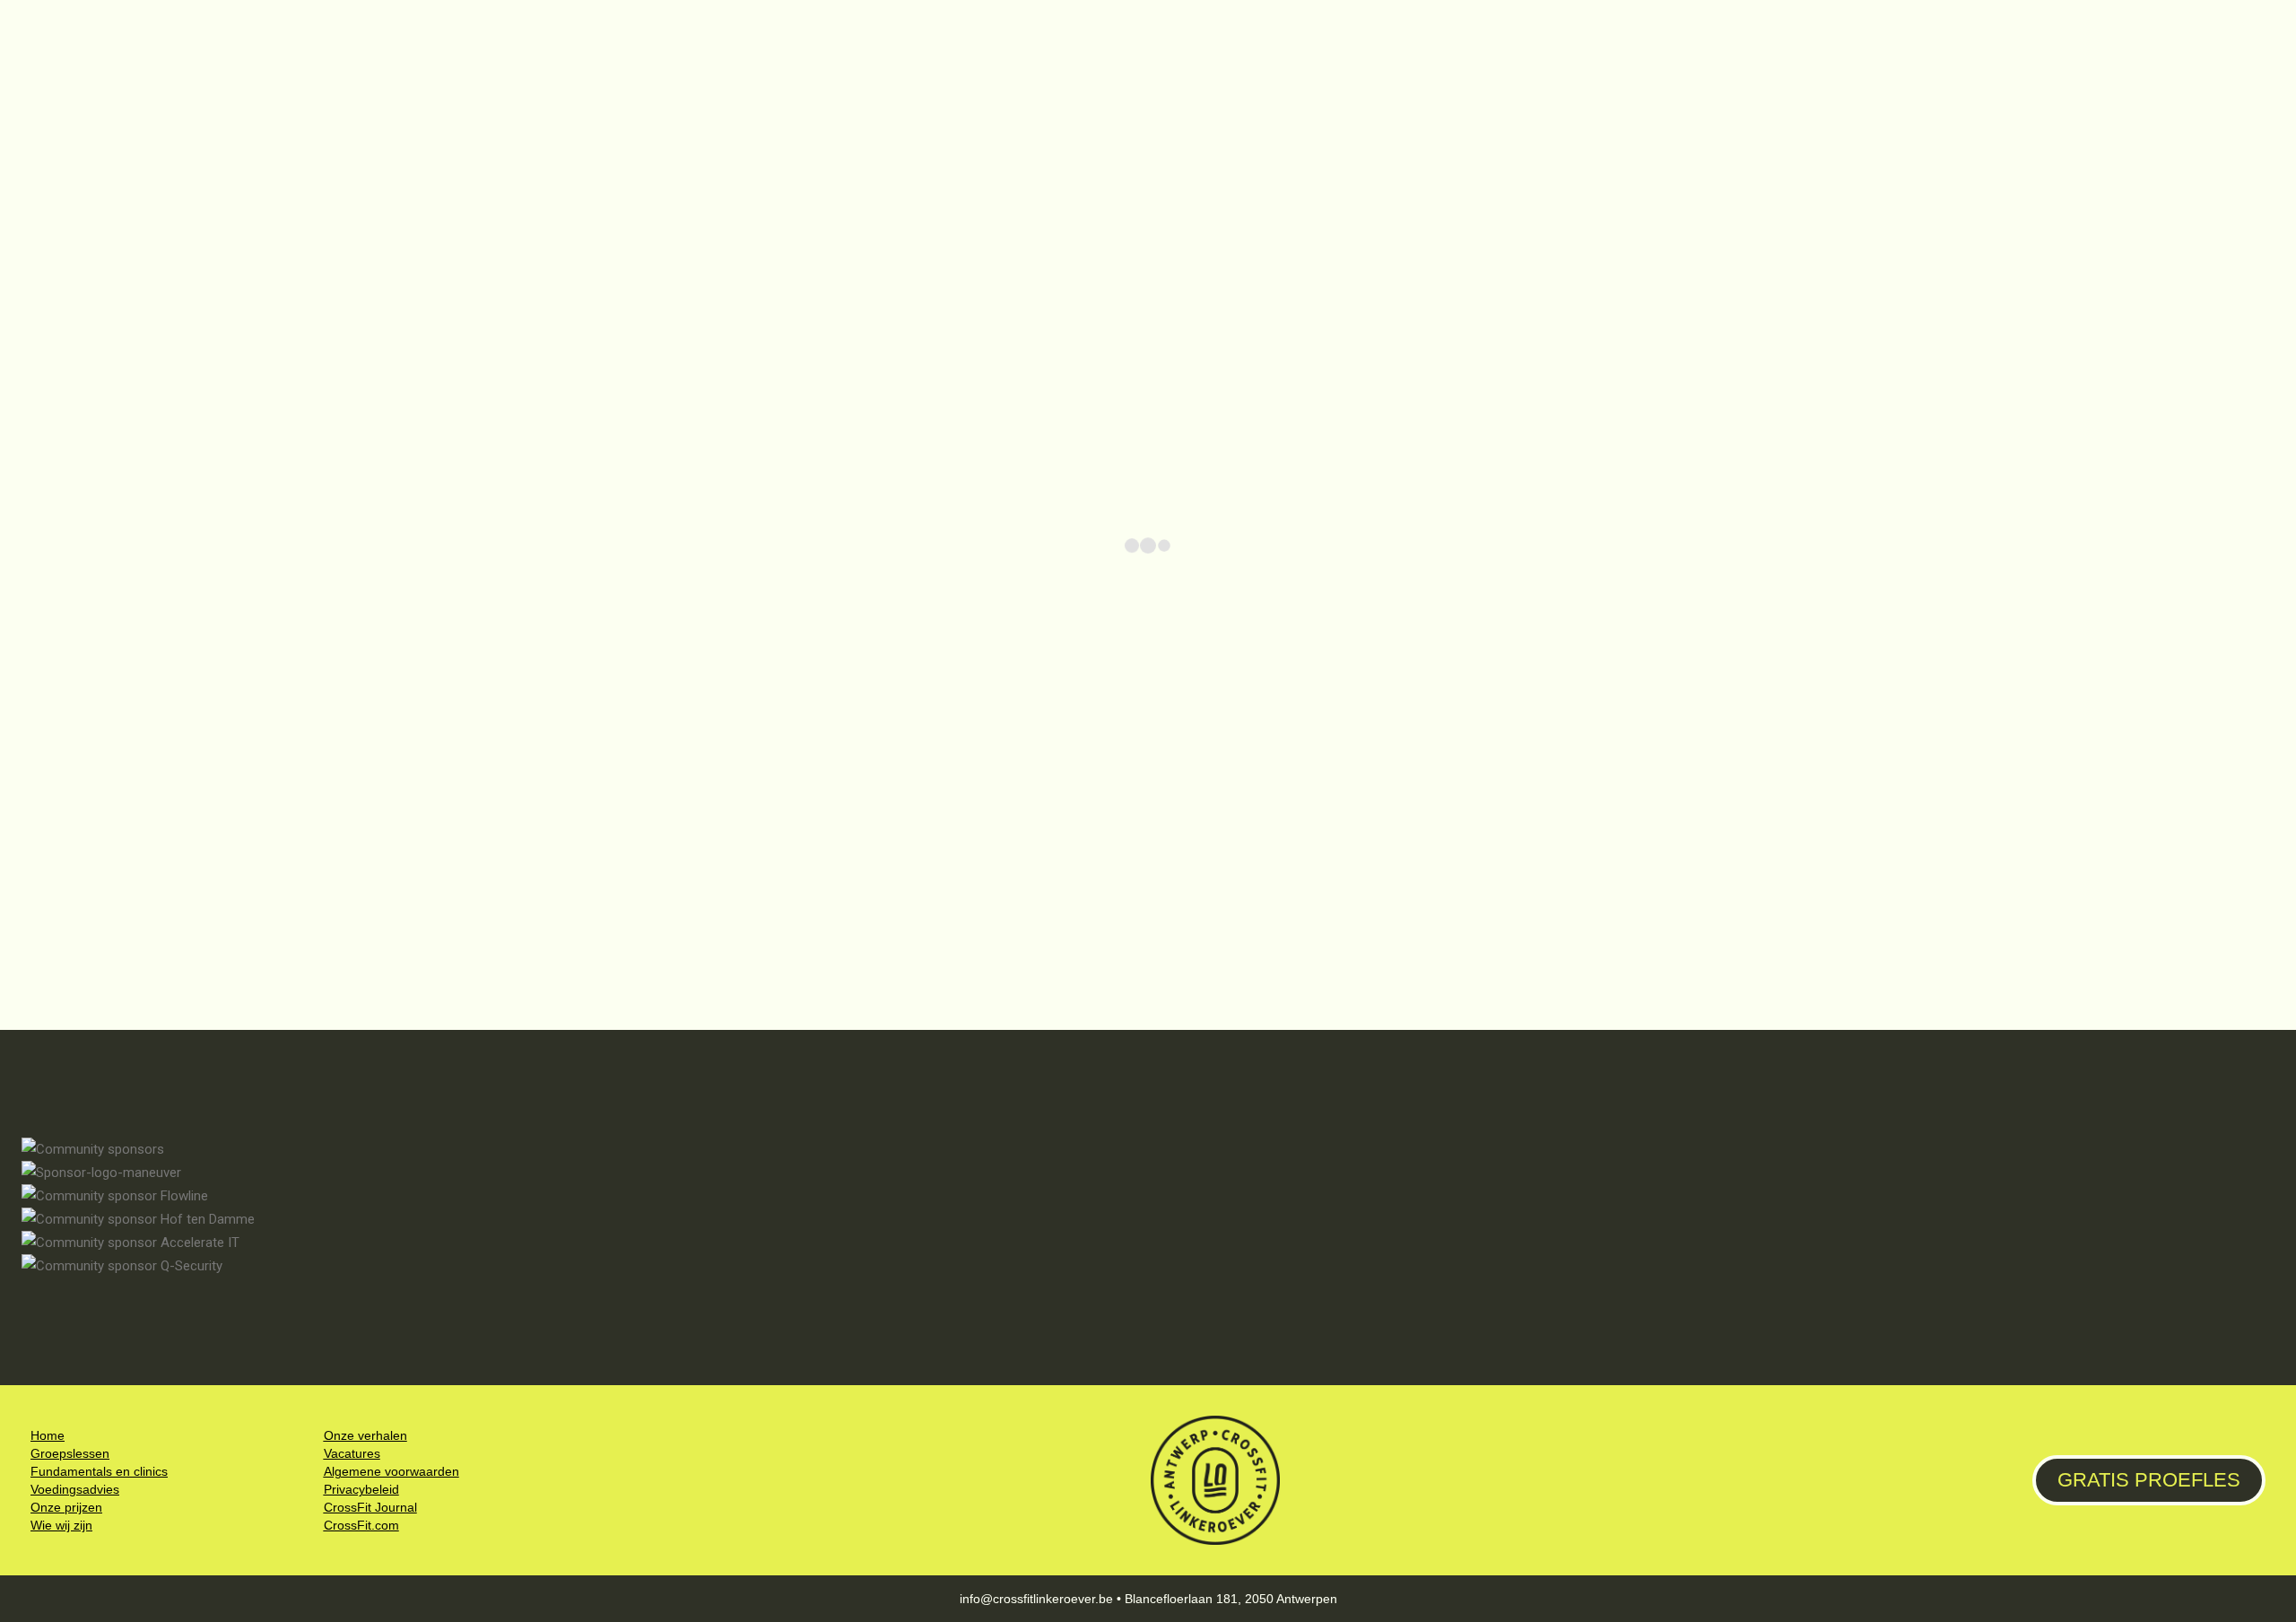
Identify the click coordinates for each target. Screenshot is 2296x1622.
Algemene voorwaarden (391, 1471)
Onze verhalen (365, 1435)
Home (48, 1435)
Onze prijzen (66, 1507)
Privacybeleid (361, 1489)
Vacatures (352, 1453)
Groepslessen (70, 1453)
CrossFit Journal (370, 1507)
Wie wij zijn (61, 1525)
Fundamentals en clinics (99, 1471)
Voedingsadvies (75, 1489)
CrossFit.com (361, 1525)
